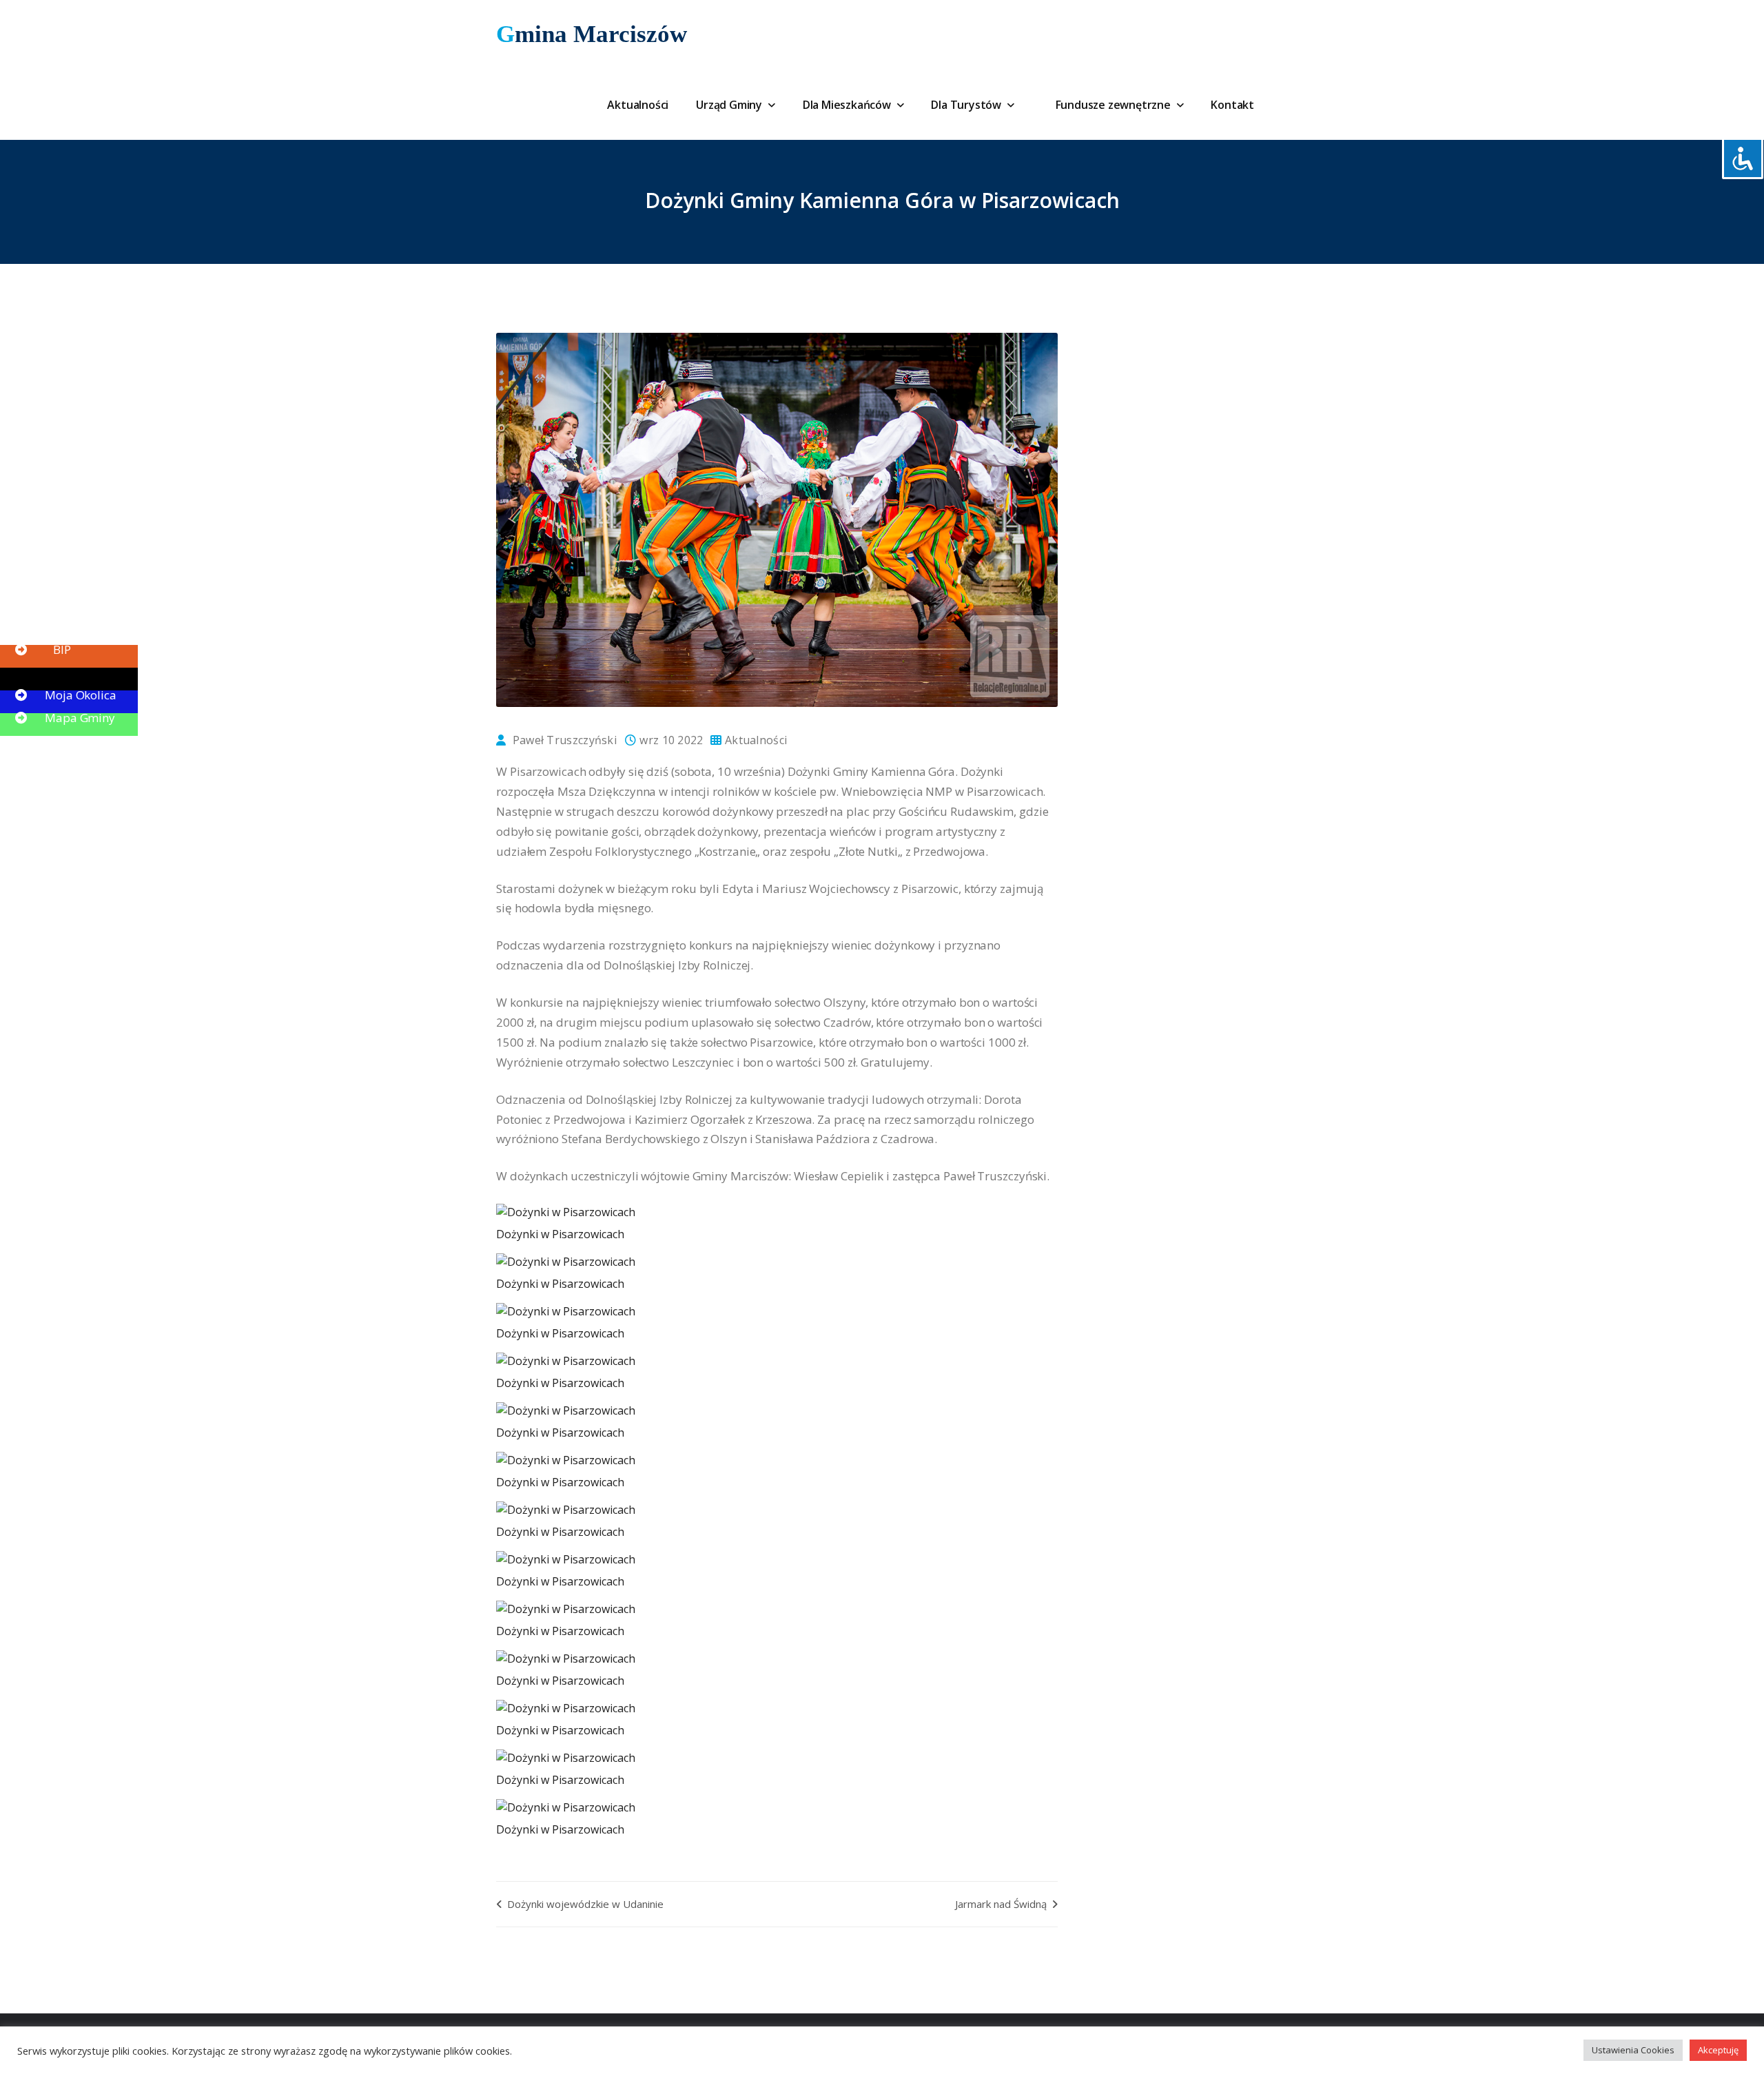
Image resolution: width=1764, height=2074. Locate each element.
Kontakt (1232, 105)
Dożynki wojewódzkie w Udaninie (584, 1904)
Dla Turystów (967, 105)
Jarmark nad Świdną (1002, 1904)
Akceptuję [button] (1718, 2050)
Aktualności (638, 105)
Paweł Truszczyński (565, 740)
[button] (41, 627)
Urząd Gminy (730, 105)
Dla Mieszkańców (848, 105)
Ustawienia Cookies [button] (1633, 2050)
